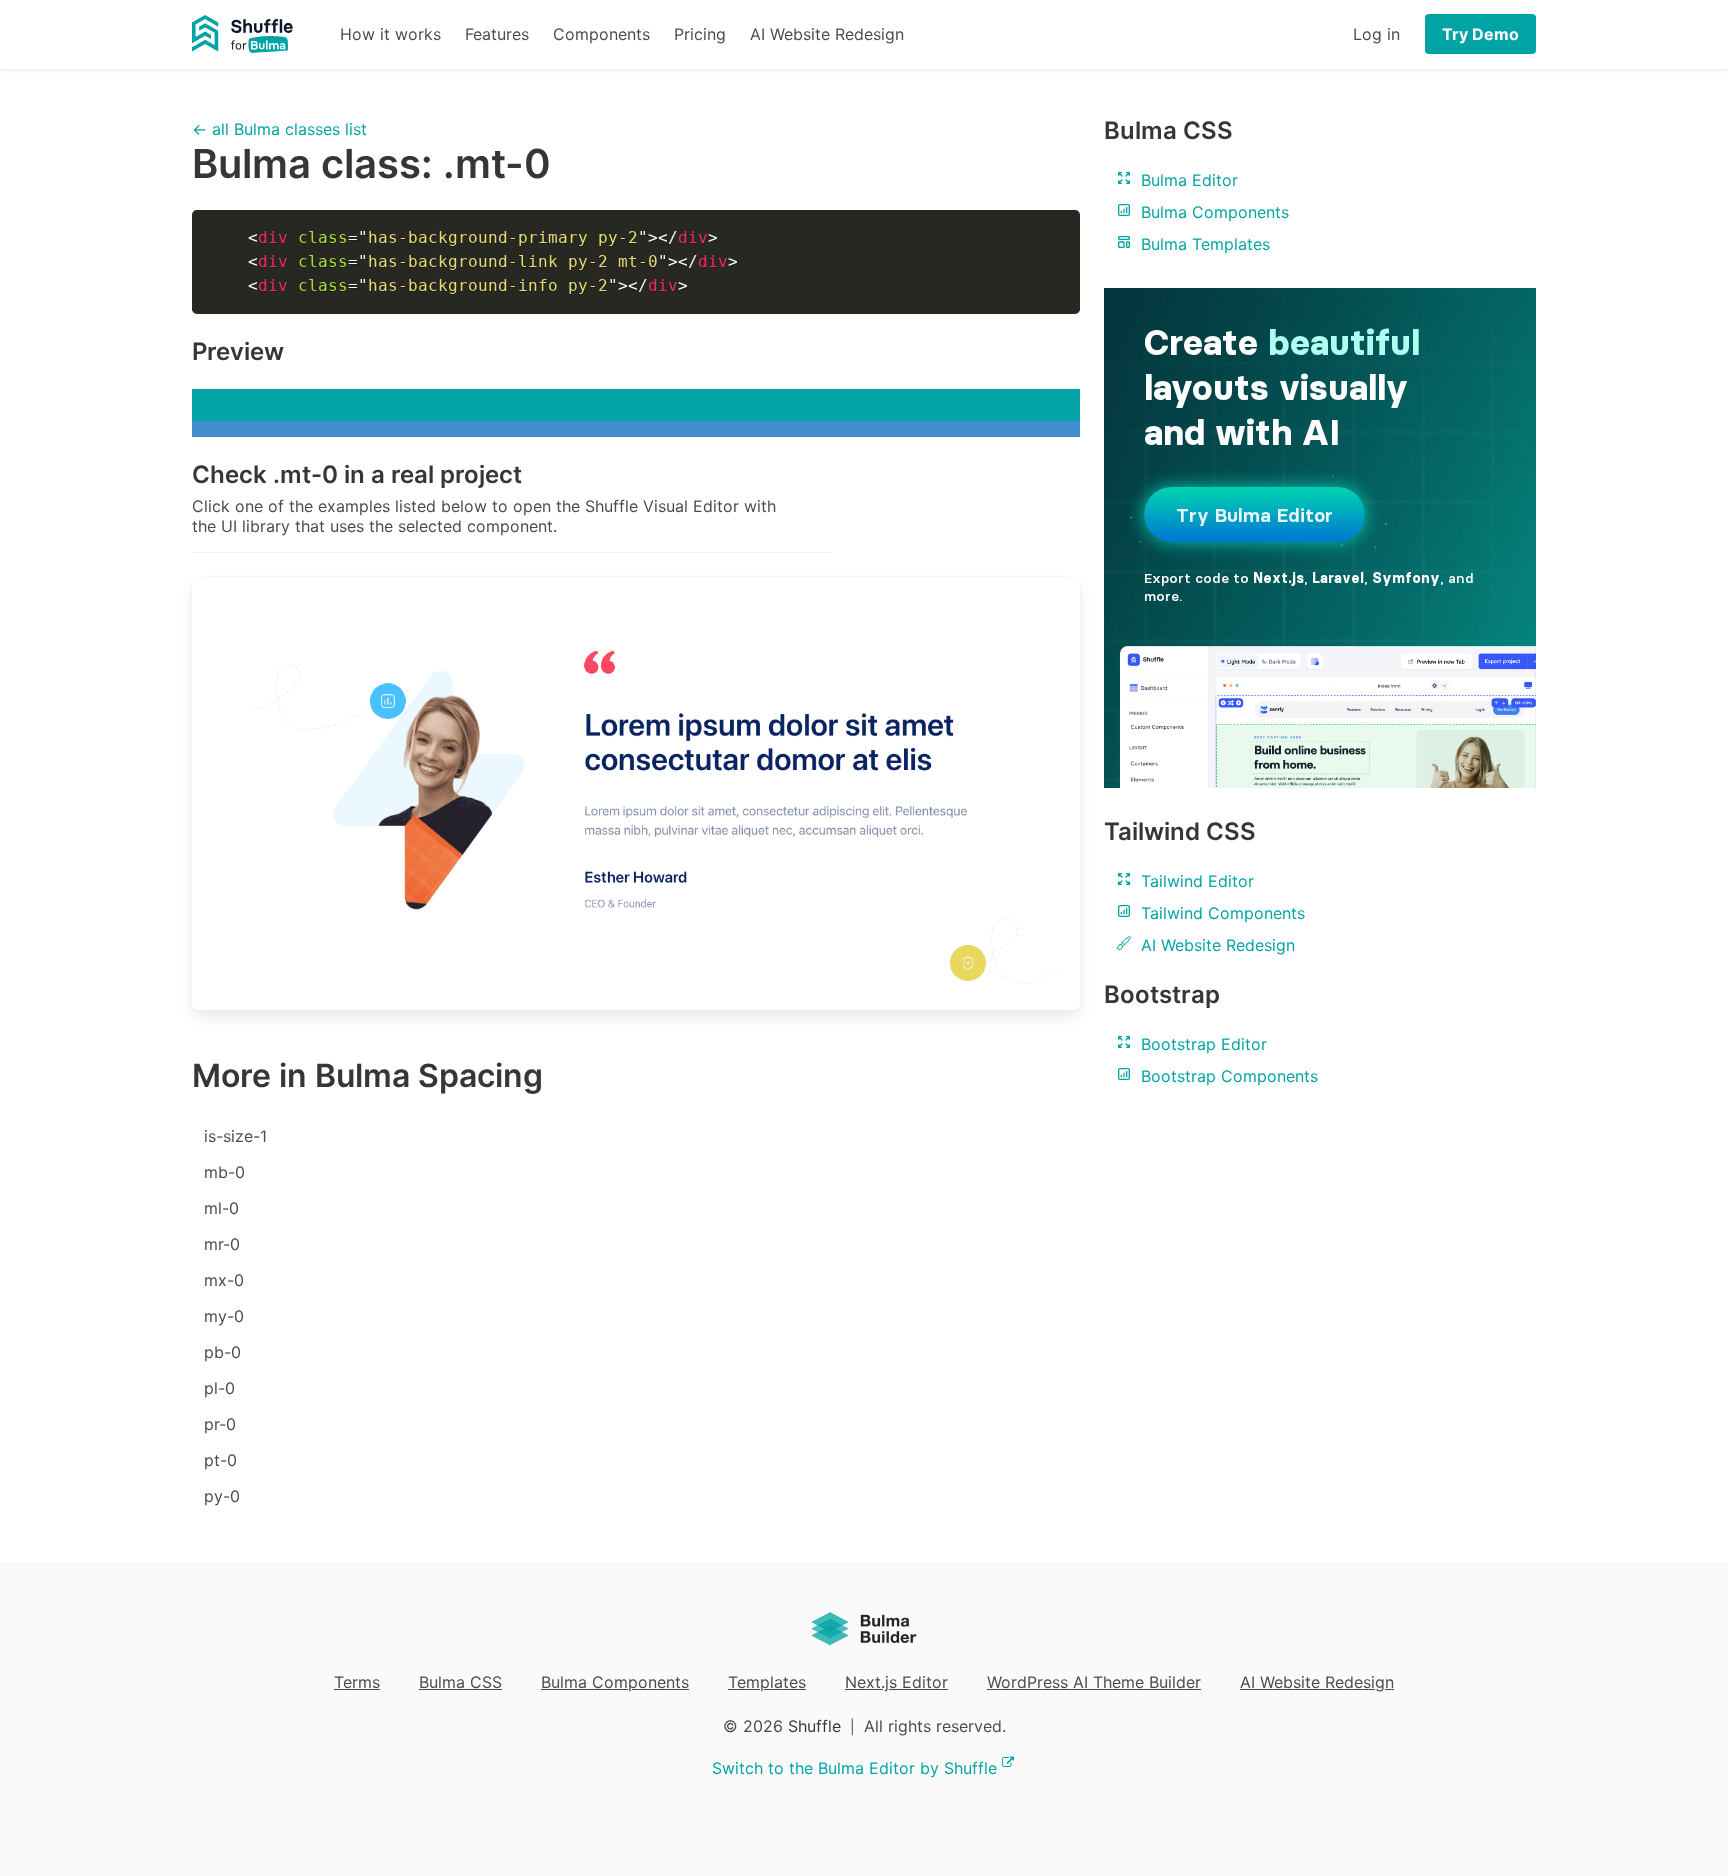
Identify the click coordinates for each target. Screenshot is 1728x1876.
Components (601, 34)
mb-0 (224, 1172)
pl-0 (219, 1388)
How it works (390, 34)
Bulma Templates (1203, 244)
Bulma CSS (460, 1682)
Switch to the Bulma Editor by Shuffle (854, 1768)
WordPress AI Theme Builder (1094, 1682)
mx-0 (224, 1280)
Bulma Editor (1187, 180)
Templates (767, 1682)
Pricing (700, 34)
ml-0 (221, 1208)
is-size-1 (235, 1136)
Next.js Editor (896, 1682)
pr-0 (220, 1424)
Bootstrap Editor (1201, 1044)
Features (497, 34)
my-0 (224, 1316)
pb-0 (222, 1352)
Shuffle (814, 1726)
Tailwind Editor (1195, 881)
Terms (357, 1682)
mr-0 (222, 1244)
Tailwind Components (1220, 913)
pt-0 (220, 1460)
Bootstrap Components (1227, 1076)
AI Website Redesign (827, 34)
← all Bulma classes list (279, 129)
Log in (1376, 34)
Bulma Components (1212, 212)
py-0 (222, 1496)
